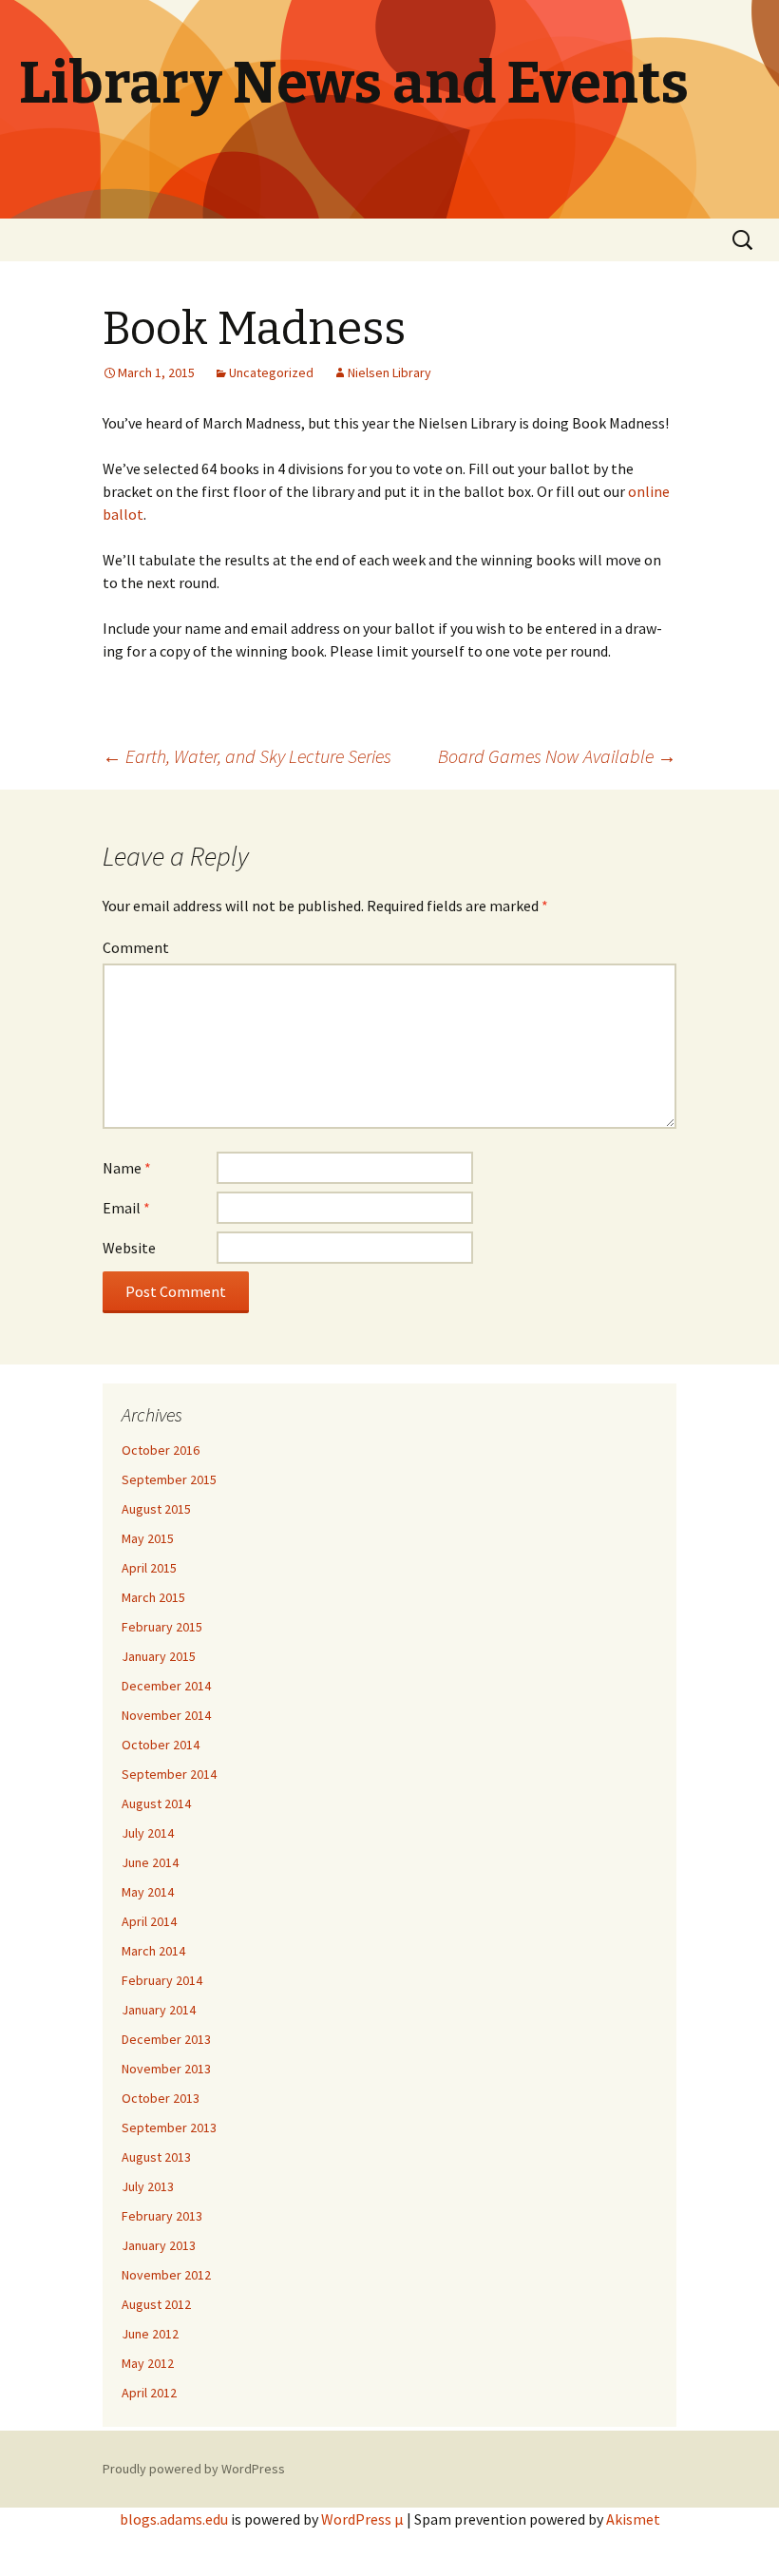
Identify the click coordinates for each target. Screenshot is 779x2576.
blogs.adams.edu (174, 2519)
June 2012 (150, 2334)
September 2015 (169, 1479)
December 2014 (166, 1686)
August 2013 (156, 2157)
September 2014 (169, 1774)
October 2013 (161, 2098)
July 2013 (148, 2186)
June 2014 (150, 1862)
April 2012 (149, 2393)
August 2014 (156, 1803)
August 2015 (156, 1509)
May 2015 (148, 1538)
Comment (136, 947)
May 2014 (148, 1892)
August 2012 (156, 2304)
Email (126, 1208)
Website (129, 1248)
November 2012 (166, 2275)
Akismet (633, 2519)
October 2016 (161, 1450)
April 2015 (149, 1568)
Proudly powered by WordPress (194, 2469)
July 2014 (148, 1833)
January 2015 (159, 1656)
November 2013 (166, 2069)
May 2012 (148, 2363)
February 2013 (162, 2216)
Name (127, 1168)
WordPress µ (362, 2519)
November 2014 (166, 1715)
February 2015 (162, 1627)
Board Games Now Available (557, 756)
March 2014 (153, 1951)
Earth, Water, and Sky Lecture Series (247, 756)
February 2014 (162, 1980)
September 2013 (169, 2128)
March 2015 (153, 1597)
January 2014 (159, 2010)
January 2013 (159, 2245)
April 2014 (149, 1921)
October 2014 (161, 1745)
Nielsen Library (389, 372)
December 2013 (166, 2039)
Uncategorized (271, 372)
